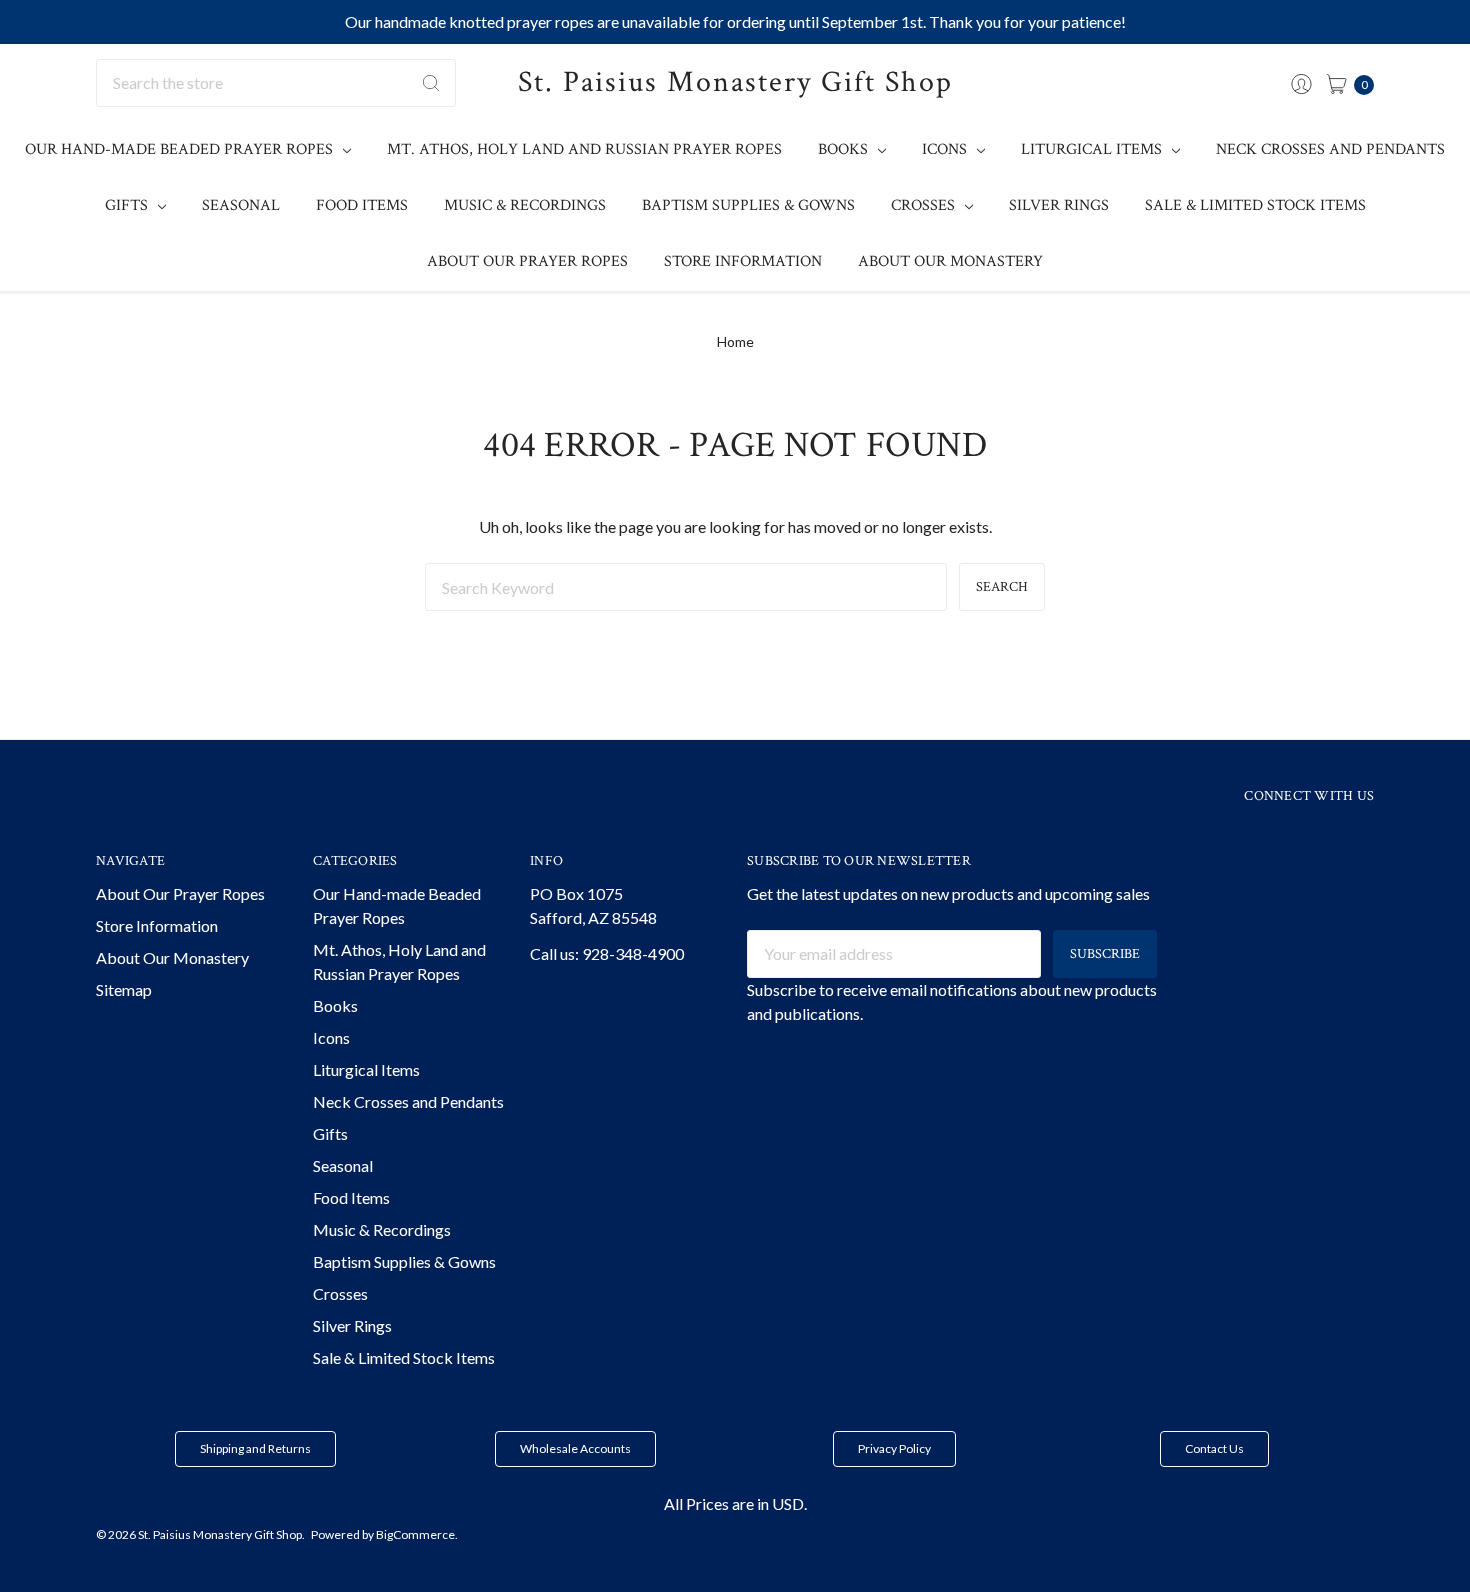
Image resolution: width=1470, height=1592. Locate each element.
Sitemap (124, 989)
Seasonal (241, 205)
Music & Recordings (525, 205)
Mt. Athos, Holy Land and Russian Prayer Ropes (584, 149)
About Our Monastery (950, 261)
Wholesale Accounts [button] (575, 1448)
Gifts (128, 205)
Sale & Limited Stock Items (1255, 205)
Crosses (925, 205)
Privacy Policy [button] (894, 1448)
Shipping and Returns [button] (255, 1448)
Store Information (743, 261)
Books (845, 149)
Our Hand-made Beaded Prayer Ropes (181, 149)
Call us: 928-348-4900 (607, 953)
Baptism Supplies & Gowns (748, 205)
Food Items (362, 205)
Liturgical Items (1093, 149)
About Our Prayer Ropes (527, 261)
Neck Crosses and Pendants (1330, 149)
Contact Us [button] (1214, 1448)
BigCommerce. (417, 1534)
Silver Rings (1059, 205)
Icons (946, 149)
